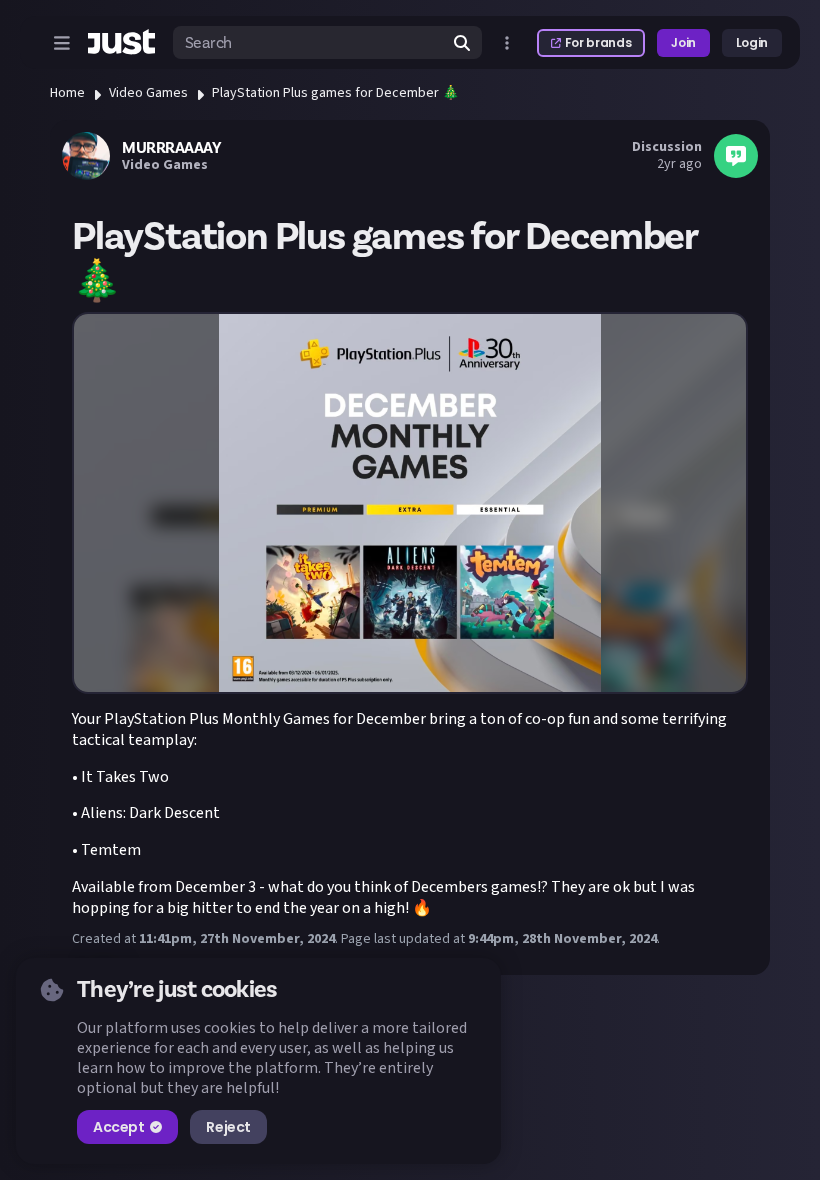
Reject (228, 1127)
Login (752, 42)
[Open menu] (62, 43)
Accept (118, 1127)
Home (67, 93)
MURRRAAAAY (171, 148)
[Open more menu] (507, 43)
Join (683, 42)
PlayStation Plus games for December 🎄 (335, 93)
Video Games (148, 93)
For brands (598, 42)
